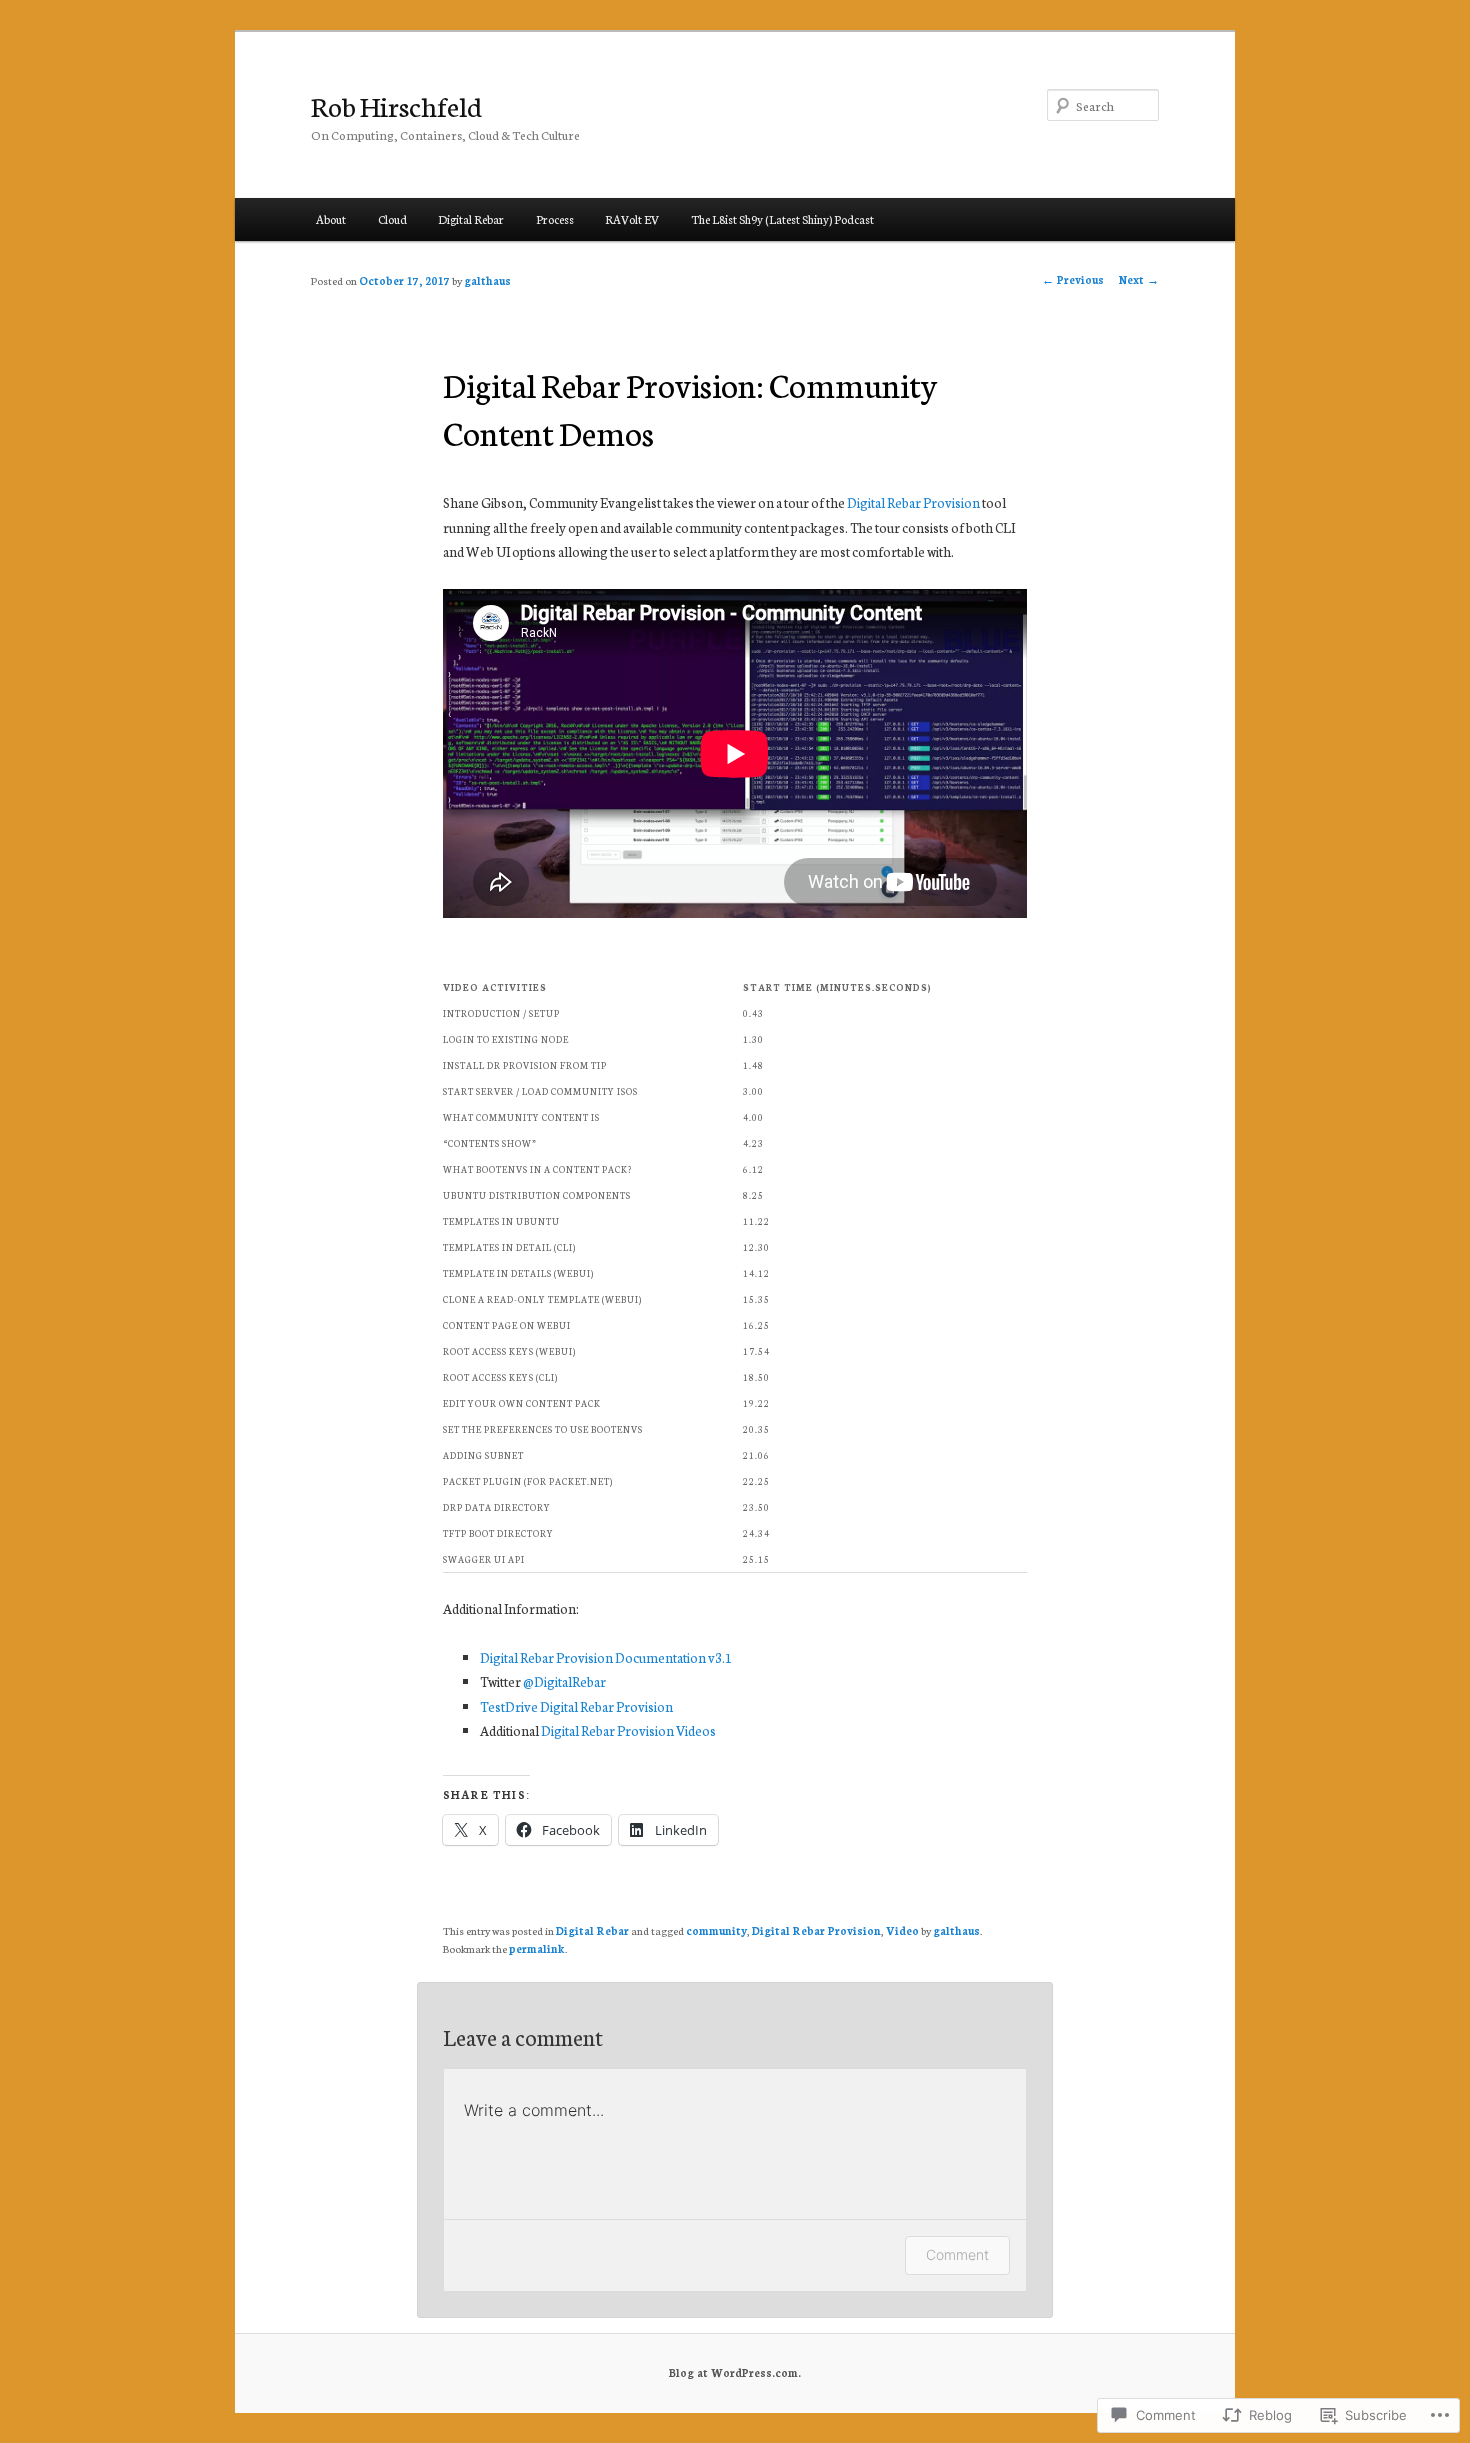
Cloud (392, 219)
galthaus (487, 280)
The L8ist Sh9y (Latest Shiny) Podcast (782, 219)
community (716, 1930)
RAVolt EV (632, 219)
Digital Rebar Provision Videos (628, 1730)
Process (555, 219)
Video (902, 1930)
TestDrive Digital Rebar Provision (576, 1706)
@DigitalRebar (564, 1681)
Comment (957, 2254)
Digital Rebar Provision (913, 502)
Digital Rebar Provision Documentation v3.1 (606, 1657)
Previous (1073, 279)
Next (1139, 279)
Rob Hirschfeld (396, 105)
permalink (537, 1948)
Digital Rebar (471, 219)
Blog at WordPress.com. (735, 2372)
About (331, 219)
